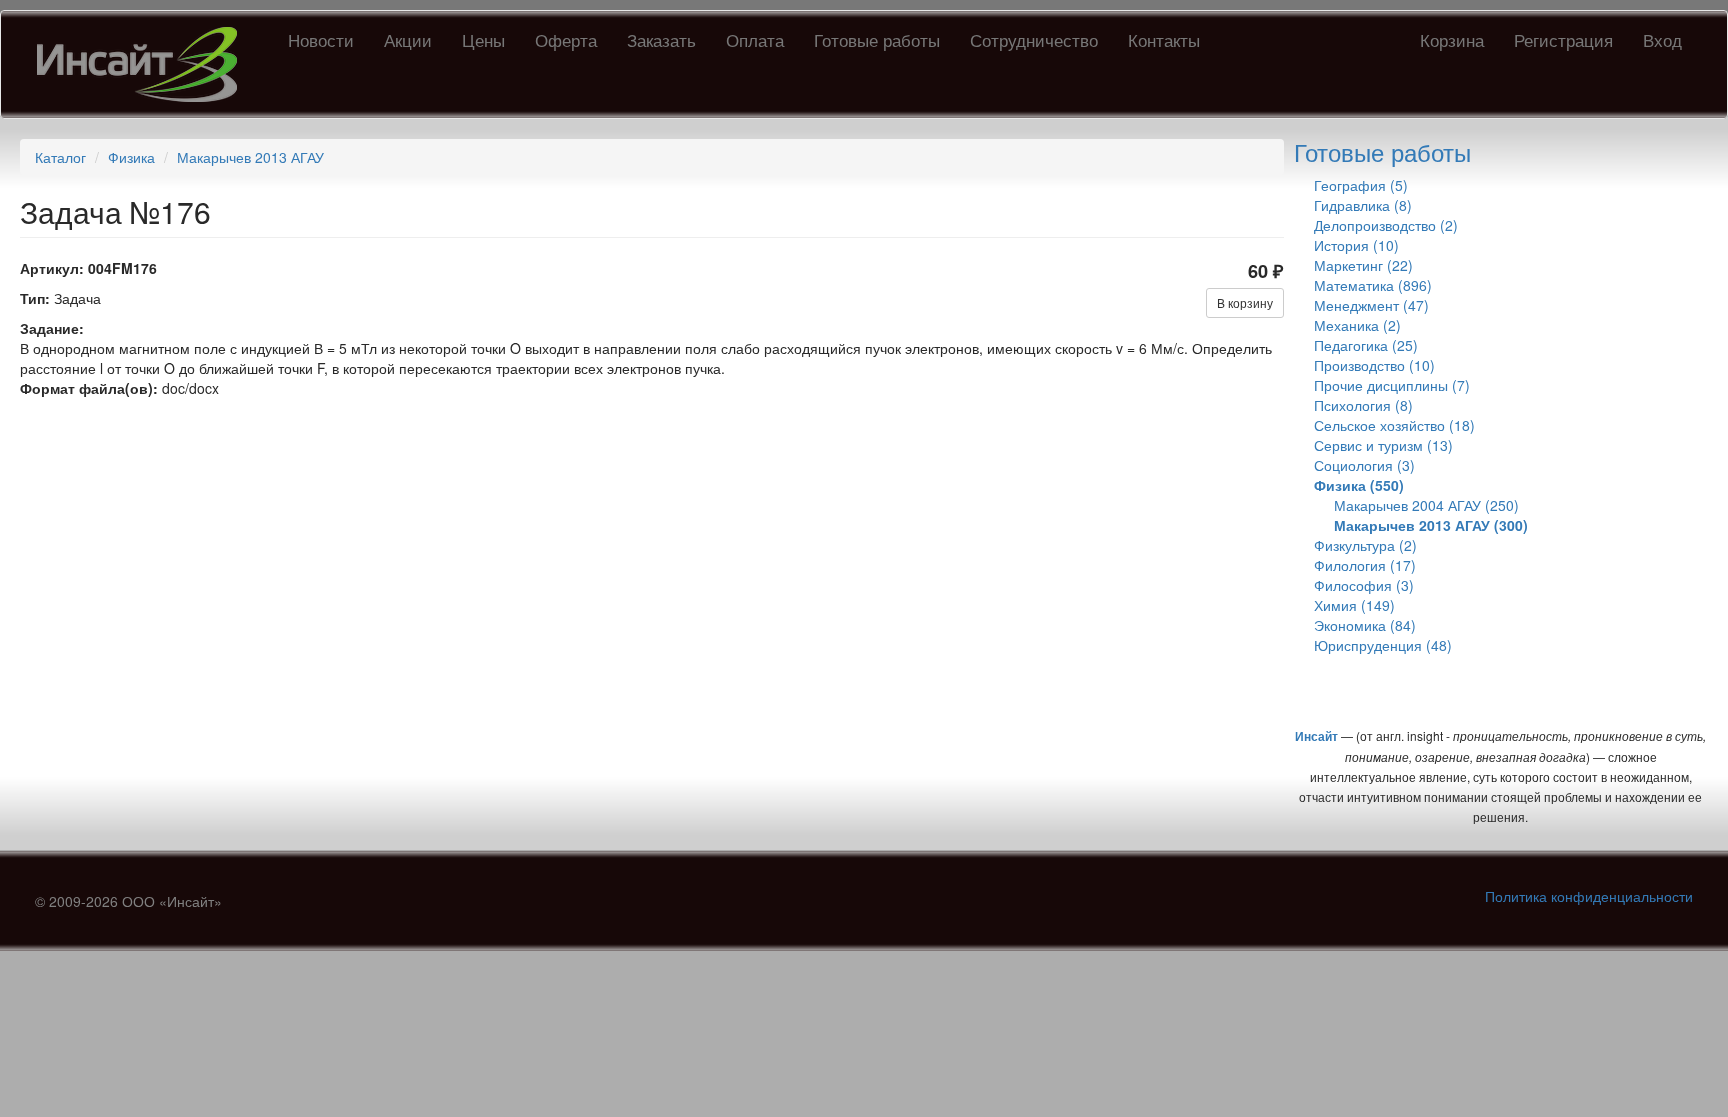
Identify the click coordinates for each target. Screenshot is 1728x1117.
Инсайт (1316, 736)
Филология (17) (1365, 565)
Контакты (1164, 39)
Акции (408, 39)
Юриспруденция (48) (1383, 645)
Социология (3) (1364, 465)
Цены (483, 39)
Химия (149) (1354, 605)
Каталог (60, 157)
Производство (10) (1374, 365)
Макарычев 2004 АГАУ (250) (1426, 505)
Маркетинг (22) (1363, 265)
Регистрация (1563, 39)
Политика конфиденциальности (1589, 896)
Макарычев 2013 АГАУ (250, 157)
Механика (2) (1357, 325)
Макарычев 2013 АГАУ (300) (1431, 525)
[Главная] (144, 64)
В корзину (1245, 302)
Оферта (566, 39)
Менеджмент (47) (1371, 305)
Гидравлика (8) (1363, 205)
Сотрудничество (1034, 39)
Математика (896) (1373, 285)
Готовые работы (877, 39)
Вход (1662, 39)
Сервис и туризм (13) (1383, 445)
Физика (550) (1359, 485)
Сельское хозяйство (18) (1394, 425)
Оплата (755, 39)
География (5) (1361, 185)
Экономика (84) (1365, 625)
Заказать (661, 39)
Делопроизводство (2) (1386, 225)
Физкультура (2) (1365, 545)
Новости (321, 39)
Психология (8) (1363, 405)
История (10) (1356, 245)
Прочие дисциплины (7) (1392, 385)
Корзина (1452, 39)
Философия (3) (1364, 585)
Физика (131, 157)
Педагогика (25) (1366, 345)
